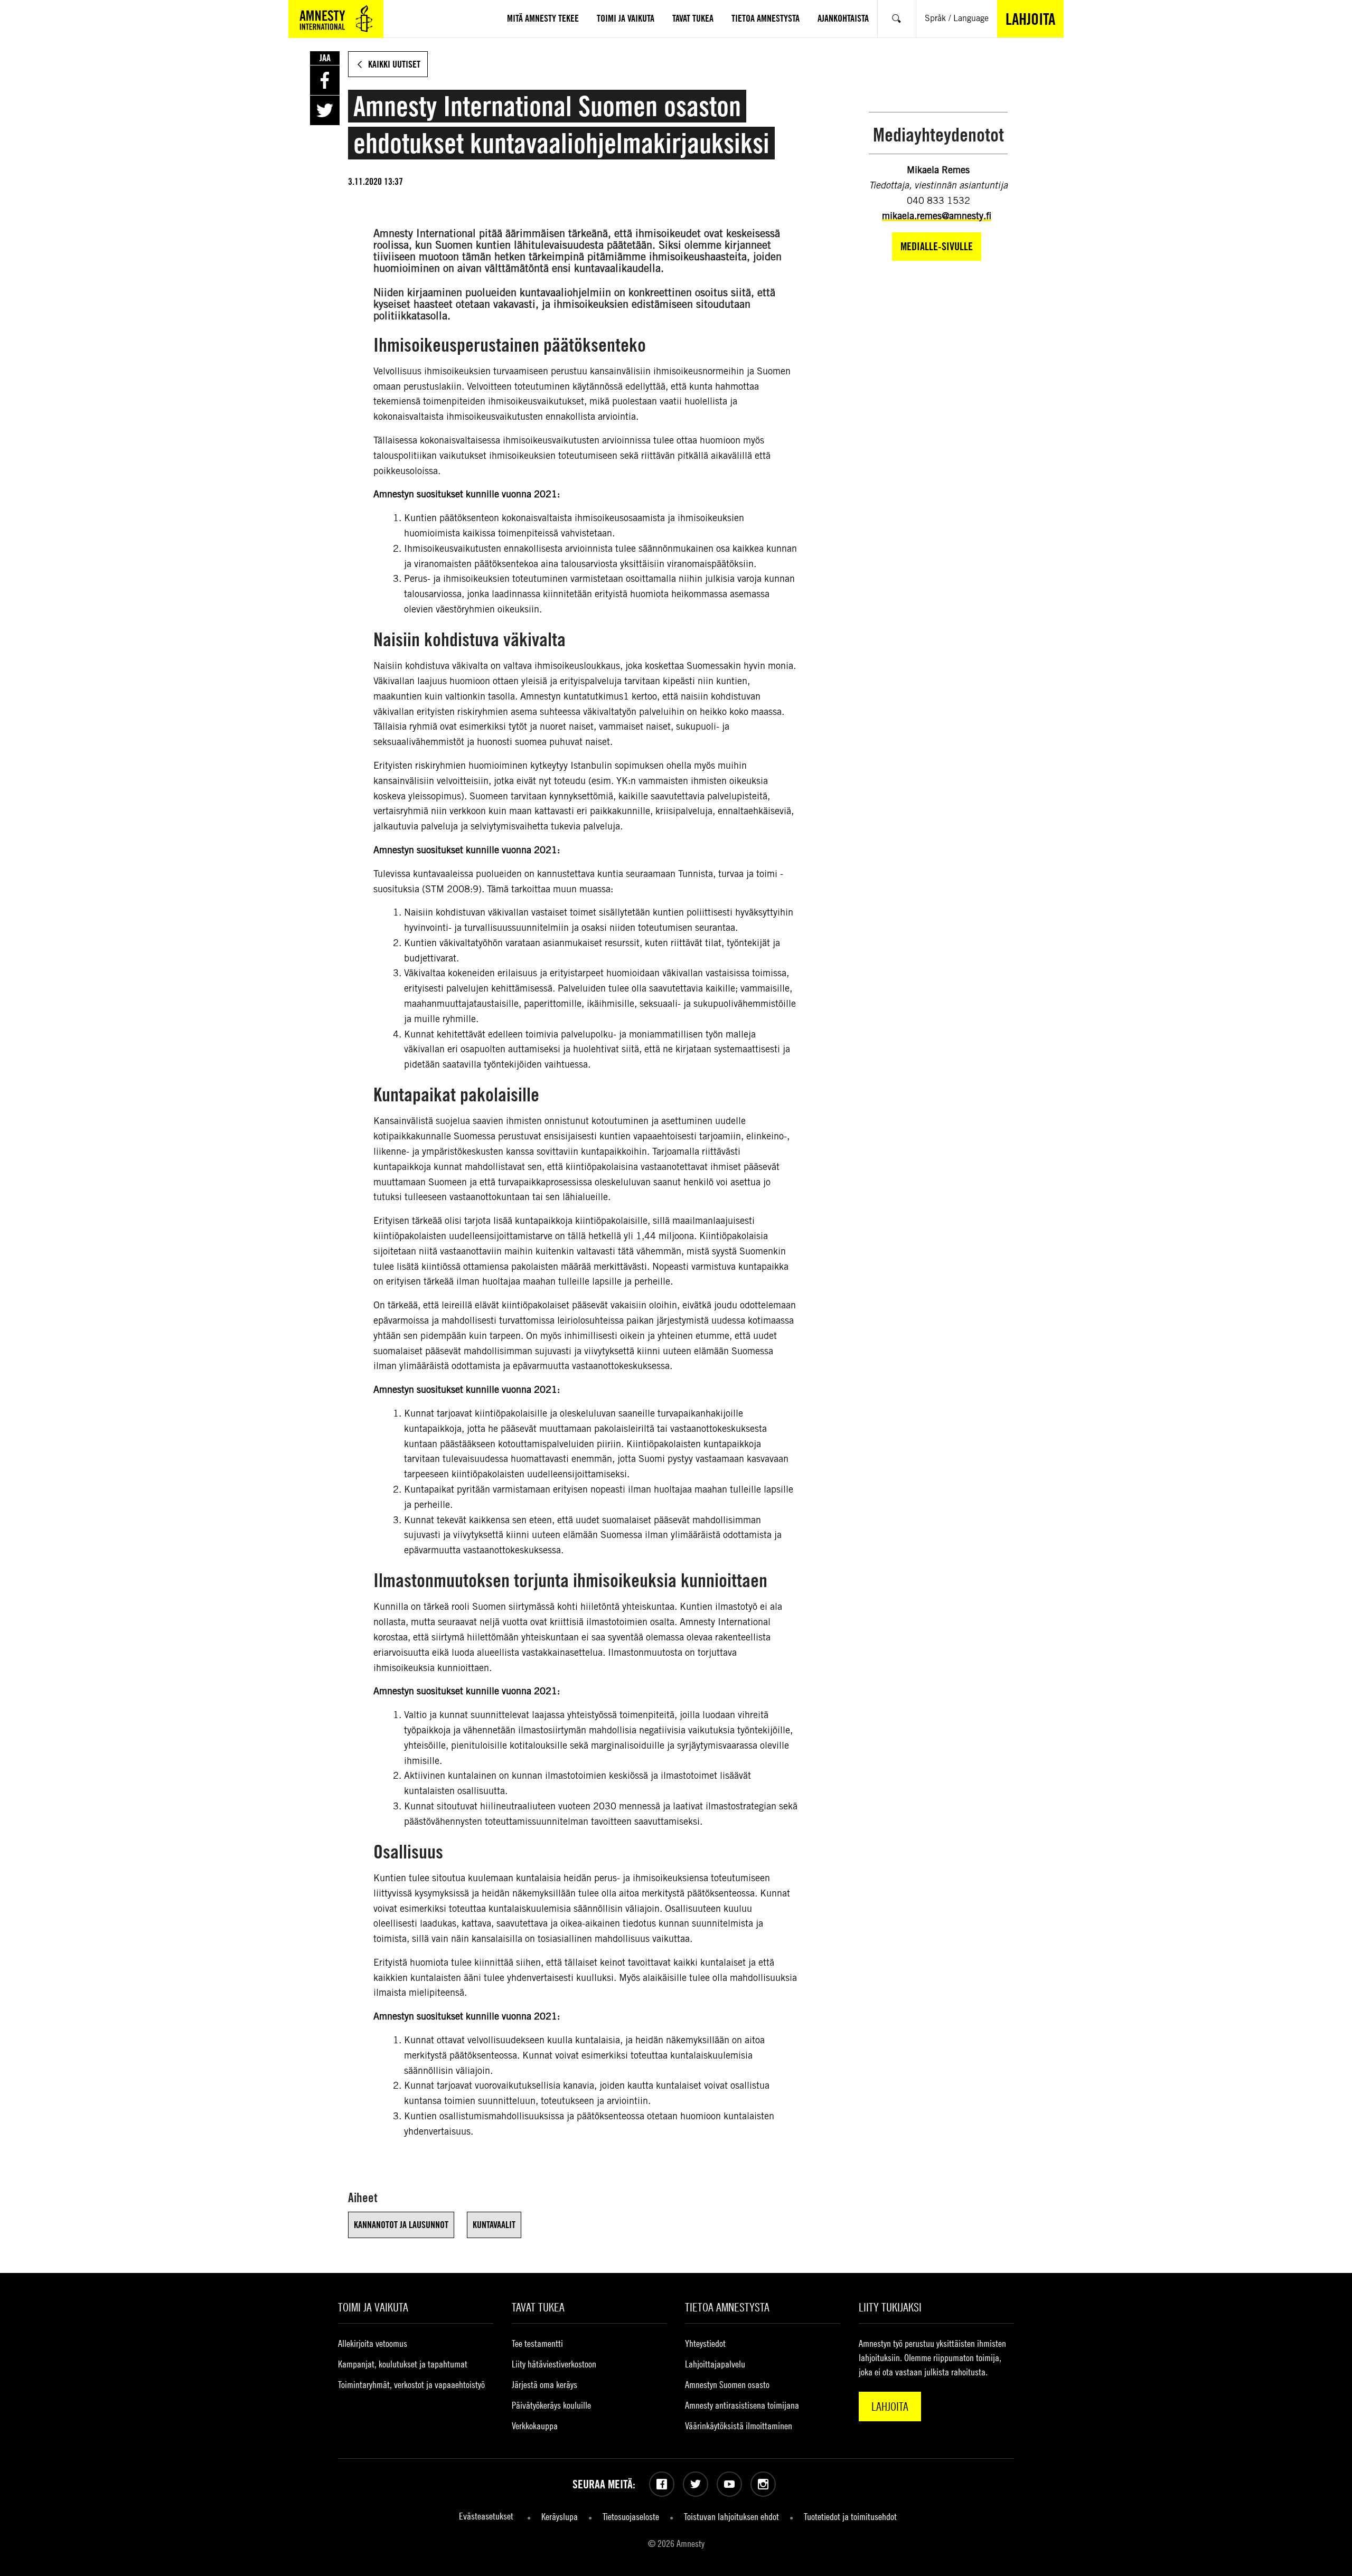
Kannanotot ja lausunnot (401, 2225)
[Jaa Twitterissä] (325, 110)
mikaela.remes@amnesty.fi (937, 216)
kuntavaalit (494, 2225)
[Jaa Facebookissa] (325, 80)
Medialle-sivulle (937, 246)
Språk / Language (957, 18)
